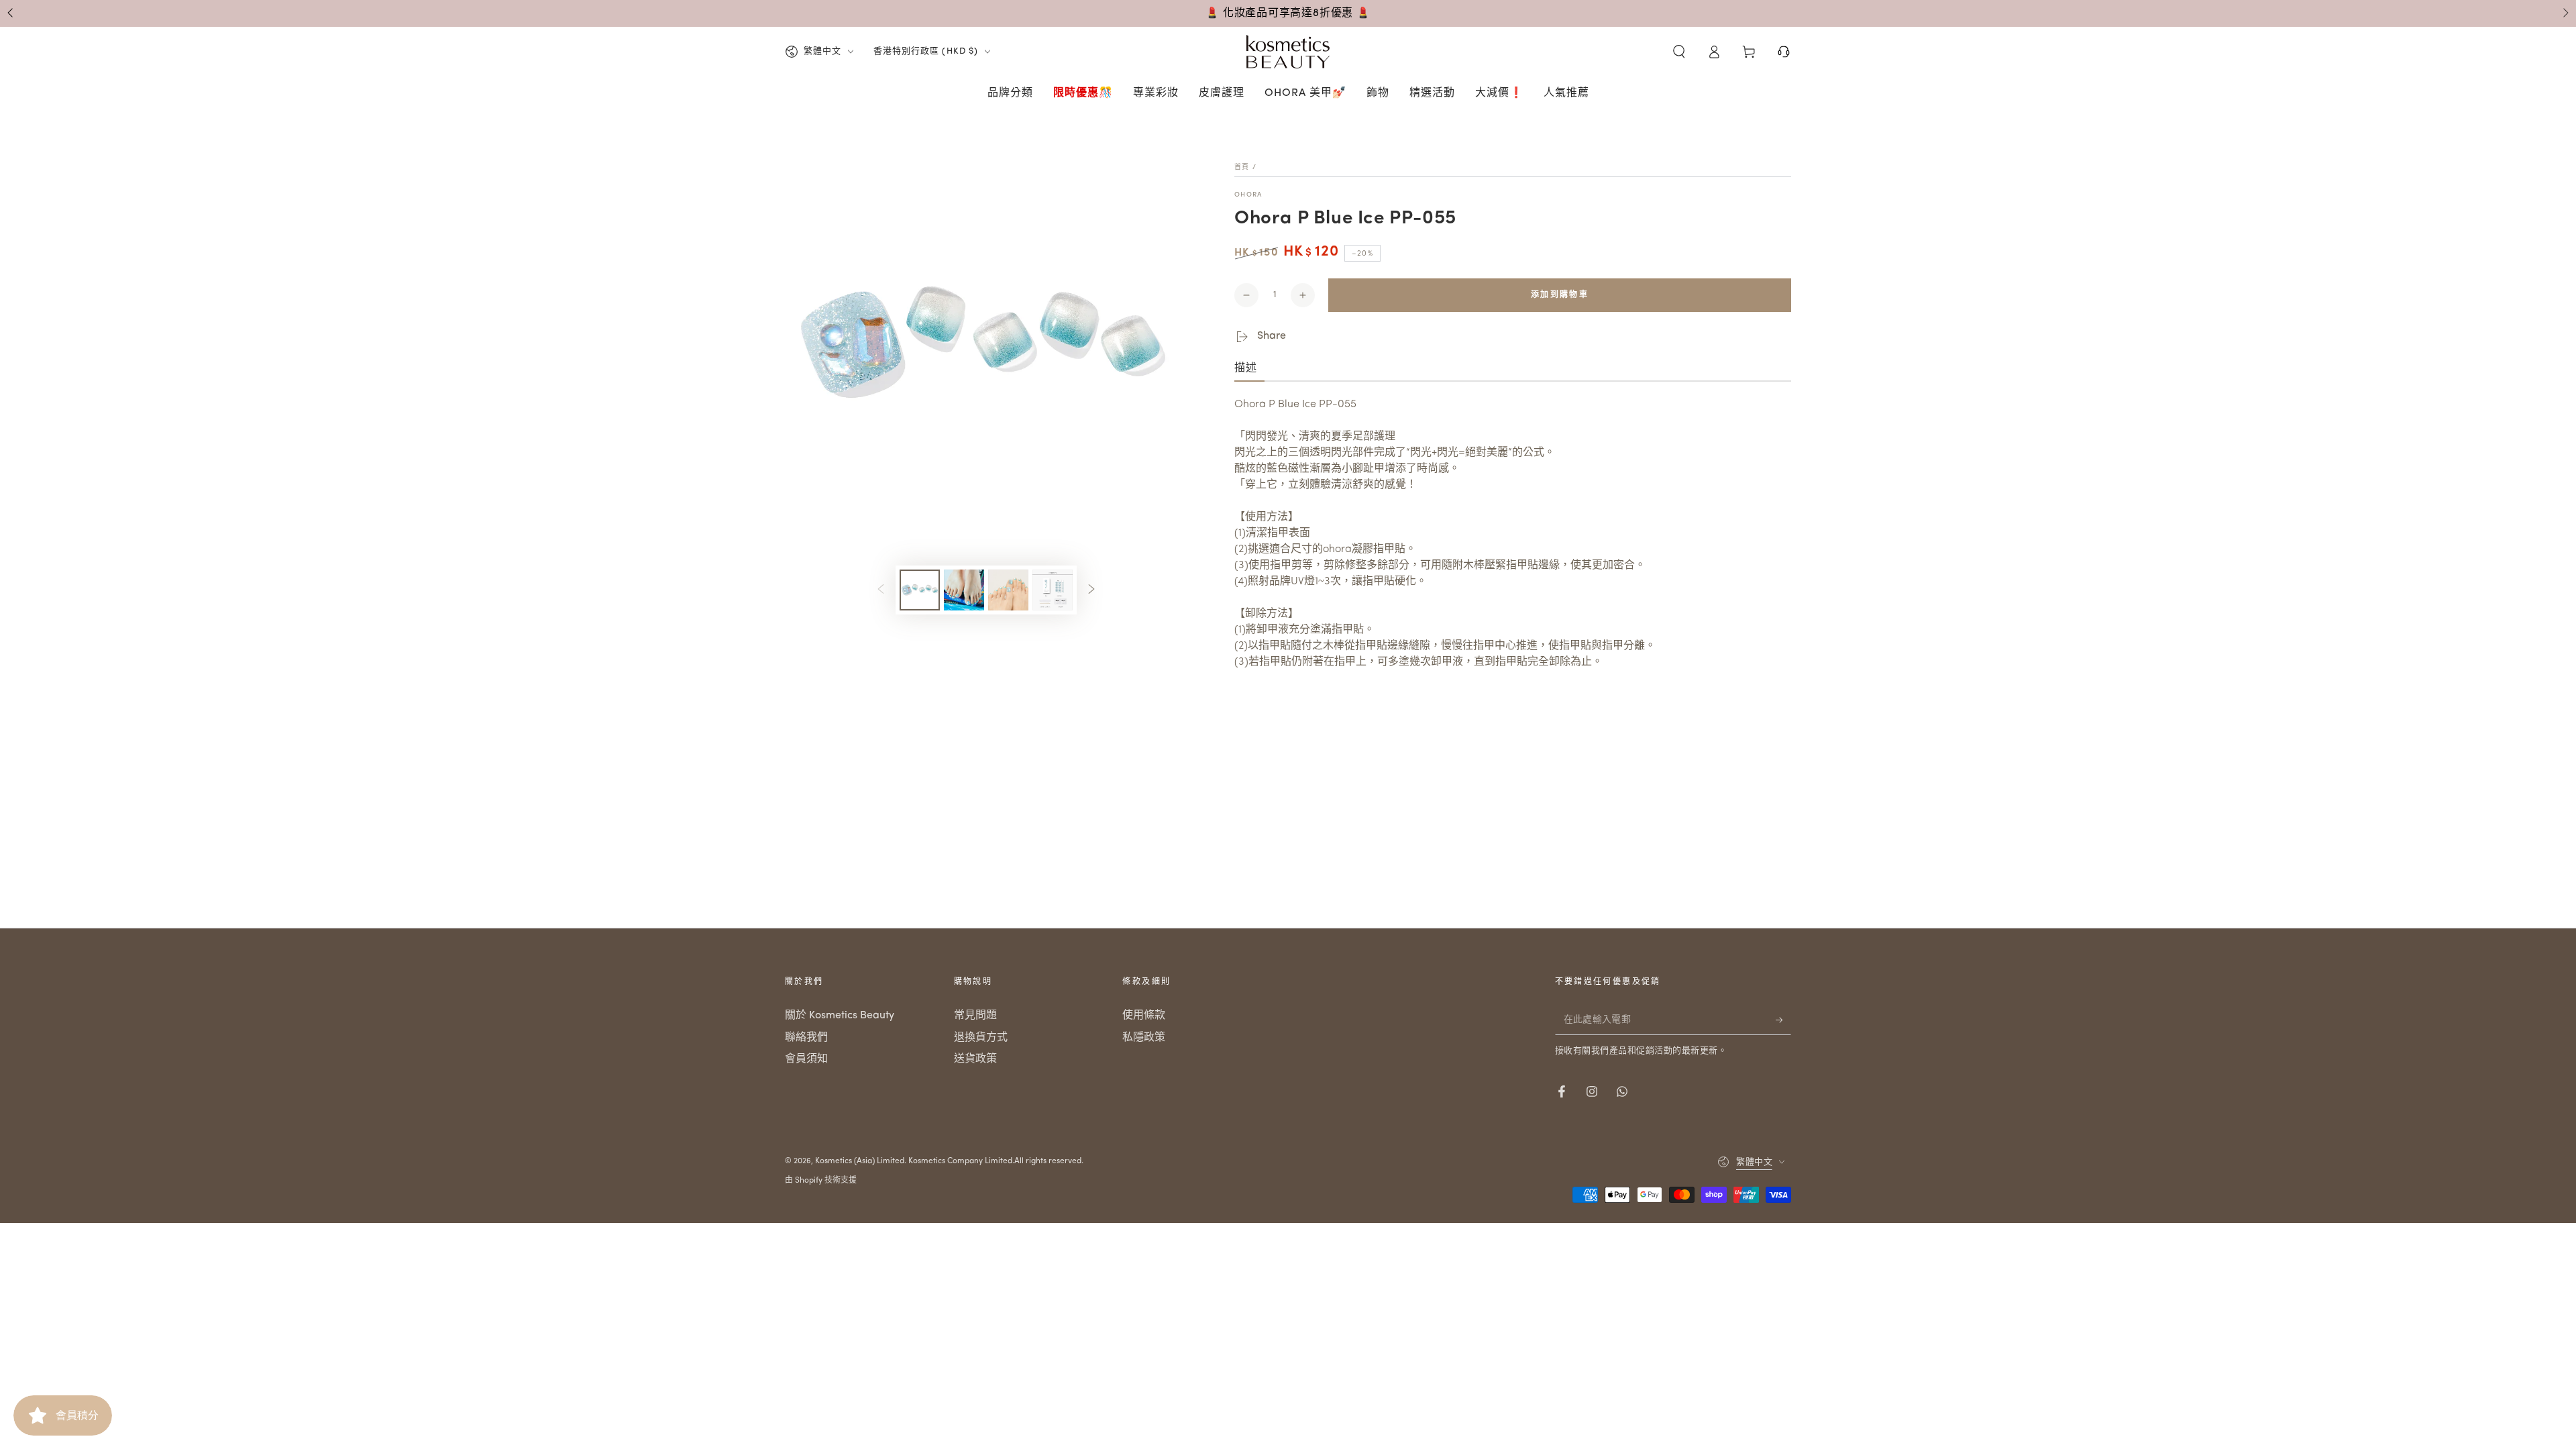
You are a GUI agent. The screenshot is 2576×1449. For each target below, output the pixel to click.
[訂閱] (1783, 1020)
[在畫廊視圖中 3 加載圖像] (1008, 590)
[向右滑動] (2565, 13)
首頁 (1242, 167)
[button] (1679, 52)
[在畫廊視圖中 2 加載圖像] (964, 590)
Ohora (1248, 195)
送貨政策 (975, 1059)
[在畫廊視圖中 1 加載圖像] (920, 590)
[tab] (1249, 369)
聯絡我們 (806, 1038)
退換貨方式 (981, 1038)
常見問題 (975, 1016)
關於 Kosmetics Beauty (840, 1016)
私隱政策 (1144, 1038)
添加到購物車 (1560, 295)
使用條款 (1144, 1016)
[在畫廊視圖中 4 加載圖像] (1053, 590)
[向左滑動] (11, 13)
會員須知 (806, 1059)
